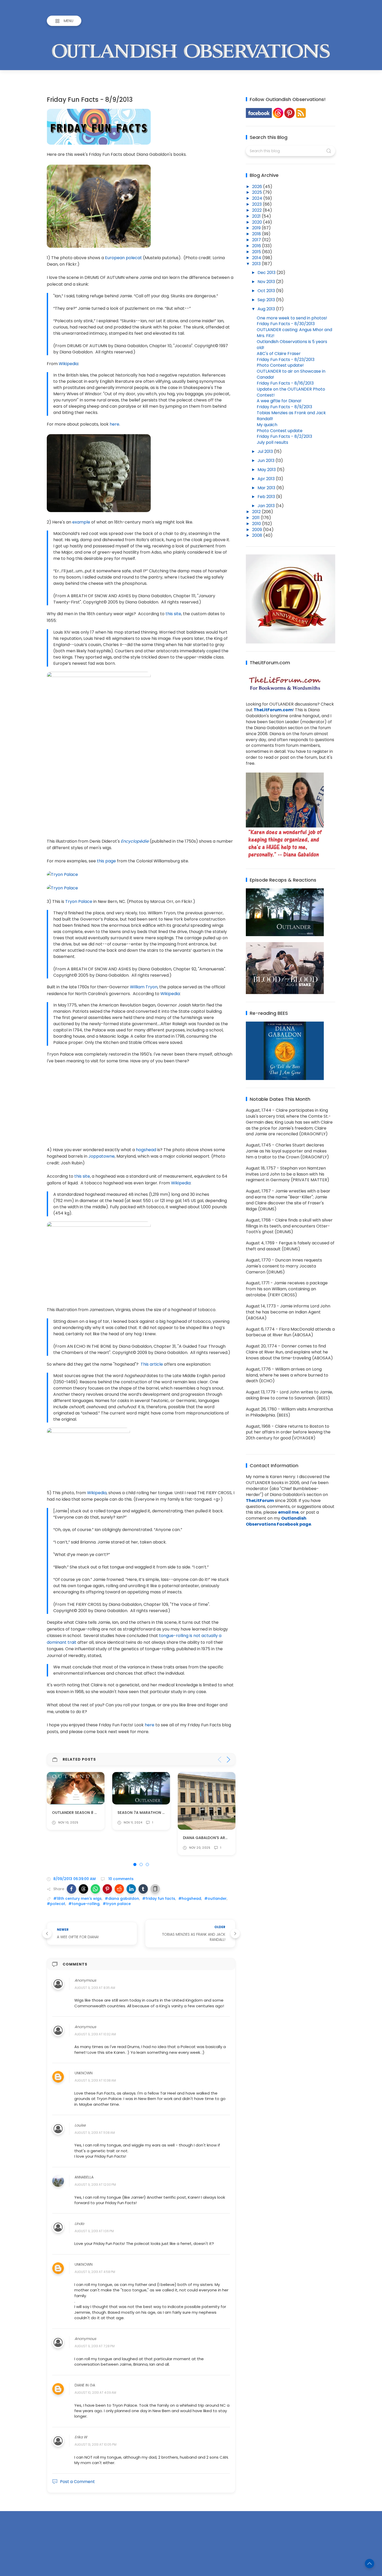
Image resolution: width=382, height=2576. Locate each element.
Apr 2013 (267, 479)
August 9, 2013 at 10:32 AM (95, 2034)
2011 (256, 518)
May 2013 (267, 470)
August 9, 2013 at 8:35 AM (95, 1988)
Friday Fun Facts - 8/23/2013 (286, 360)
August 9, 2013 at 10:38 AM (95, 2081)
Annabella (84, 2177)
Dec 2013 (267, 273)
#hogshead (190, 1899)
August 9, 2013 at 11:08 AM (95, 2133)
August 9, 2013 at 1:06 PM (94, 2231)
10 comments (120, 1879)
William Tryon (144, 987)
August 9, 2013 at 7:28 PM (95, 2346)
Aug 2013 (267, 309)
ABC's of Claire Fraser (279, 354)
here (114, 424)
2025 (258, 192)
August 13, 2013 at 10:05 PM (95, 2445)
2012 (257, 512)
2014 (257, 258)
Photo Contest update (280, 431)
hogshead (146, 1150)
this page (106, 861)
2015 (257, 252)
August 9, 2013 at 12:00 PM (95, 2185)
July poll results (272, 442)
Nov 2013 (267, 282)
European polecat (123, 258)
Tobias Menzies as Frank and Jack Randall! (291, 416)
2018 (257, 234)
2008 (258, 535)
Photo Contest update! (280, 365)
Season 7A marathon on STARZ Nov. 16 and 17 (98, 1813)
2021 (257, 216)
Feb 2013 (267, 497)
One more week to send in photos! (292, 318)
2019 (257, 228)
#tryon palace (117, 1904)
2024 (258, 198)
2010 (257, 524)
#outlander (215, 1899)
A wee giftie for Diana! (279, 401)
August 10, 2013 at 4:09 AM (95, 2393)
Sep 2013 (267, 300)
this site (173, 614)
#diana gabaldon (122, 1899)
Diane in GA (85, 2385)
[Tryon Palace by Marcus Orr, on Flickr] (62, 874)
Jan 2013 (267, 506)
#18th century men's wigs (77, 1899)
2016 (257, 246)
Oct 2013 (267, 291)
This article (152, 1364)
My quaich (267, 425)
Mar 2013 (267, 488)
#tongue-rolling (84, 1904)
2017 (257, 240)
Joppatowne (101, 1156)
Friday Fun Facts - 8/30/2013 (286, 324)
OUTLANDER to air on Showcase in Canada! (291, 374)
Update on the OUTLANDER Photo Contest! (291, 392)
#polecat (56, 1904)
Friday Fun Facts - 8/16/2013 (285, 383)
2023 (257, 204)
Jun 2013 (266, 461)
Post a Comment (77, 2482)
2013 (257, 264)
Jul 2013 (266, 451)
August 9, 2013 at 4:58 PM (95, 2272)
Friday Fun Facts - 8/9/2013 (284, 407)
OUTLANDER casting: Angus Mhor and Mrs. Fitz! (294, 333)
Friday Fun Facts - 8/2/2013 (284, 436)
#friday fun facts (159, 1899)
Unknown (84, 2073)
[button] (71, 1889)
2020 (258, 222)
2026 (258, 187)
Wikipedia (68, 364)
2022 (257, 210)
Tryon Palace (79, 901)
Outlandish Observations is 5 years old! (292, 345)
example (81, 522)
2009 (258, 530)
